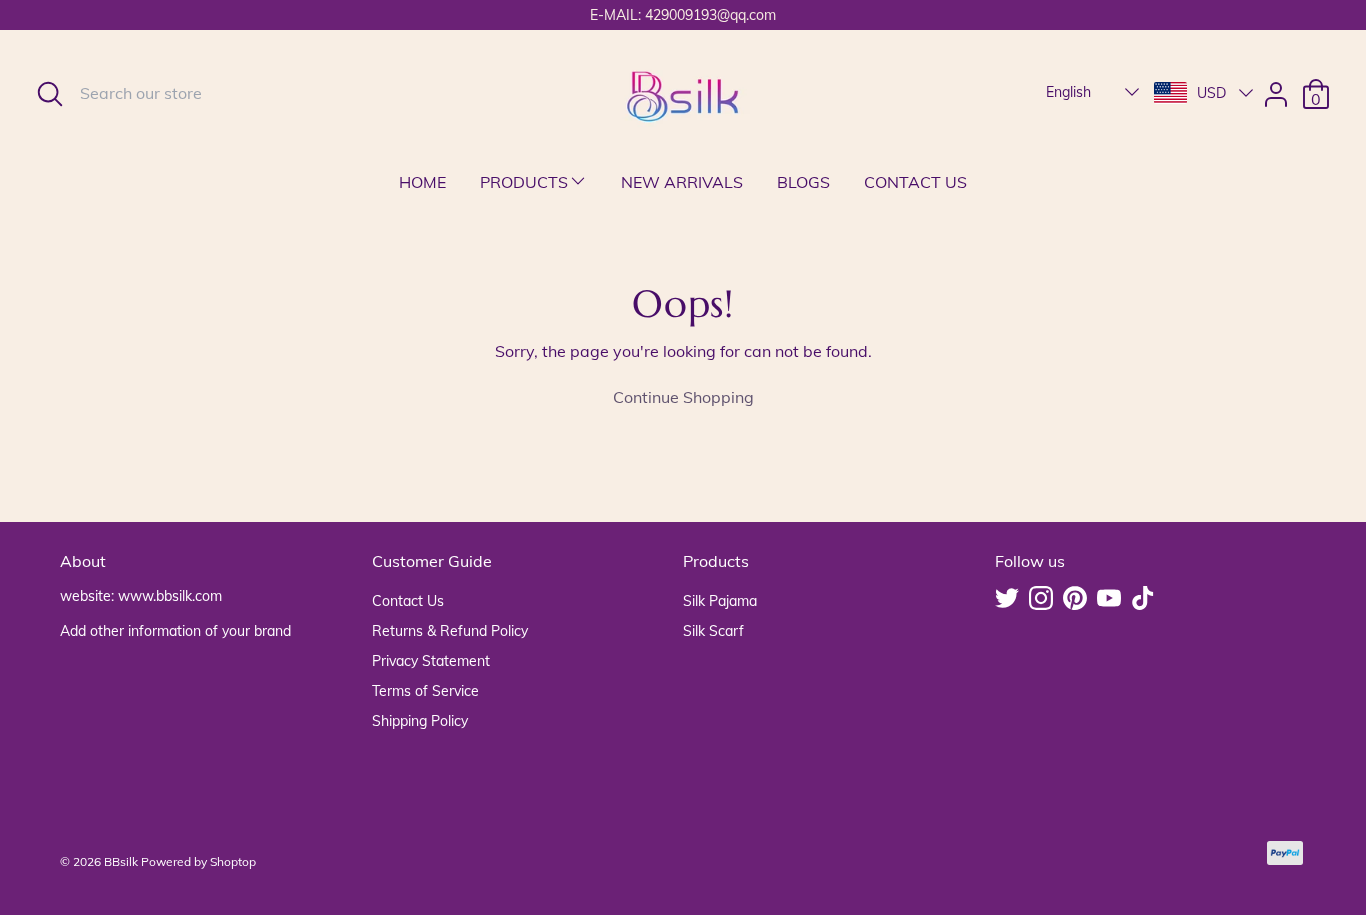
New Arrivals (682, 182)
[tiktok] (1145, 600)
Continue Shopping (683, 397)
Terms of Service (425, 691)
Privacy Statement (431, 661)
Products (524, 182)
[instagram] (1043, 600)
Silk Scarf (713, 631)
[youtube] (1111, 600)
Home (422, 182)
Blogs (803, 182)
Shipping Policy (420, 721)
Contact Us (915, 182)
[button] (1094, 92)
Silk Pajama (720, 601)
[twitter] (1009, 600)
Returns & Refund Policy (450, 631)
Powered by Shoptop (198, 861)
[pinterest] (1077, 600)
